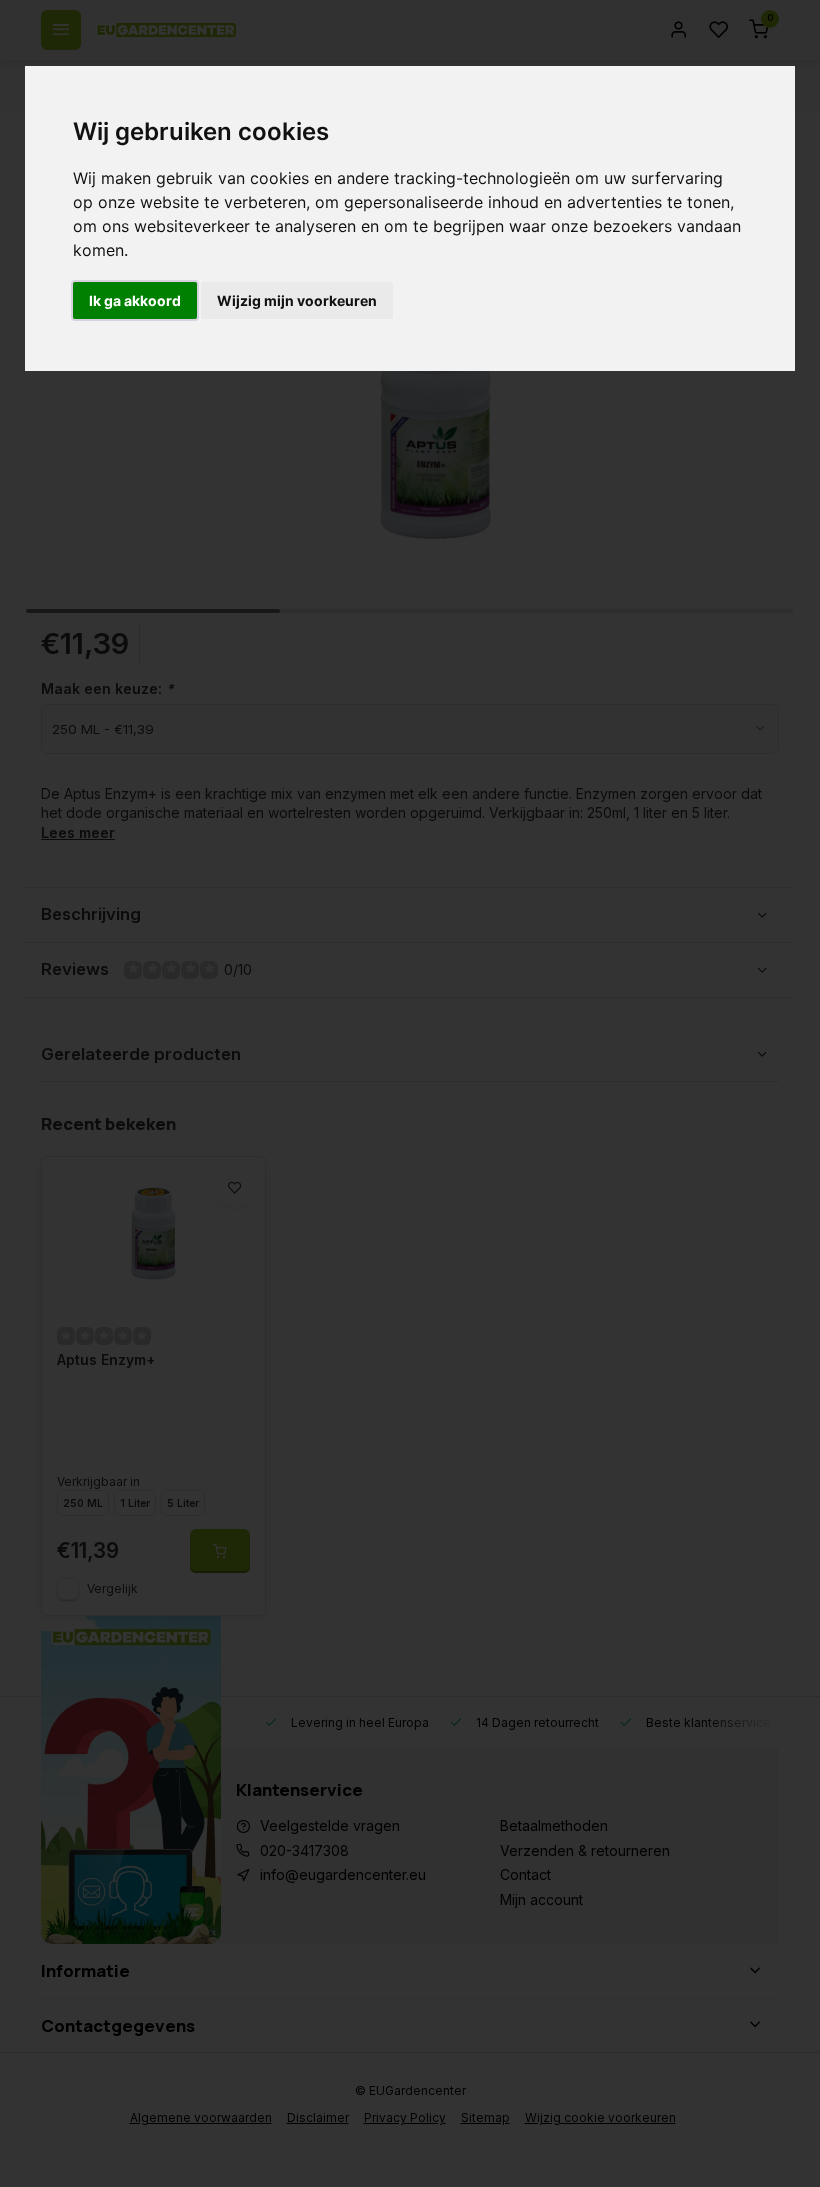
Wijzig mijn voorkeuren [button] (297, 300)
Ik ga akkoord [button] (135, 300)
